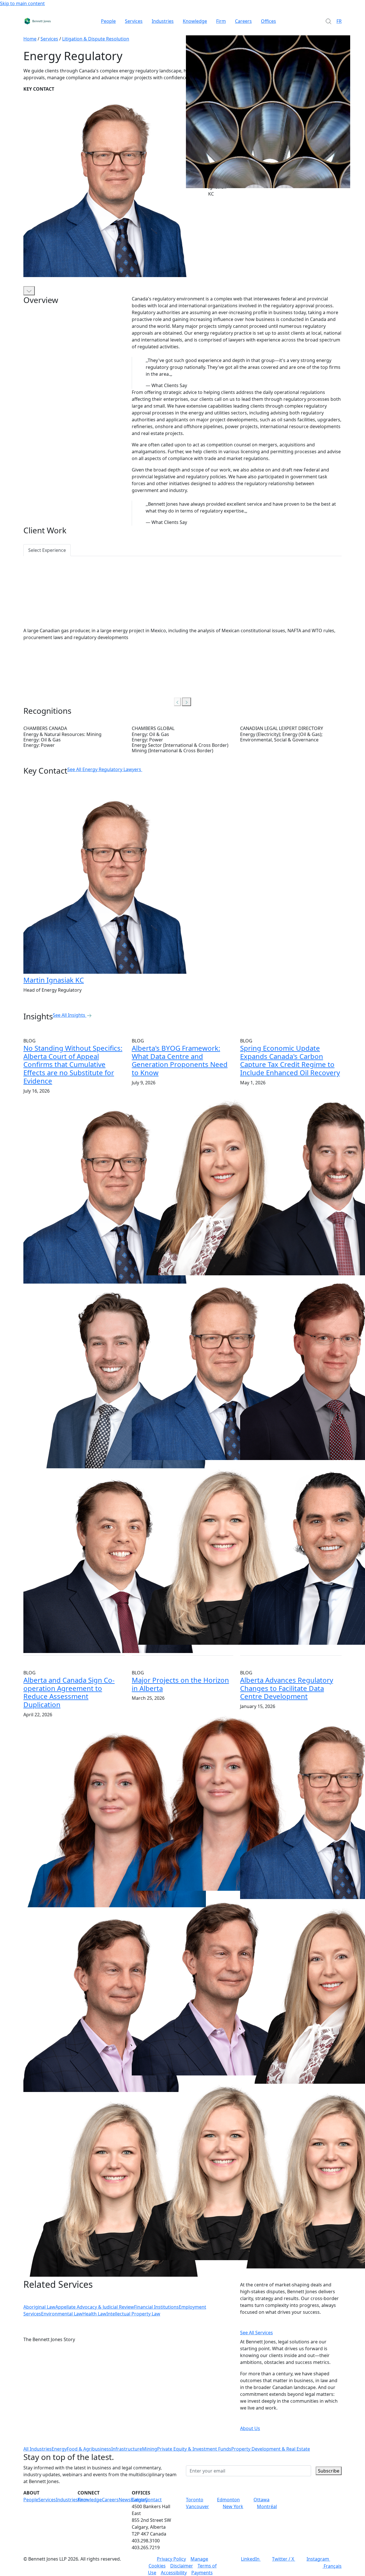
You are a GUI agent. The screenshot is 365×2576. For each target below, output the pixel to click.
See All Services (256, 2333)
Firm (221, 21)
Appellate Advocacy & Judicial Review (95, 2307)
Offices (268, 21)
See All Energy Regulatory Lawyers (104, 769)
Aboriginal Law (39, 2307)
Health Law (94, 2314)
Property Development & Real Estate (271, 2449)
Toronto (195, 2500)
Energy (59, 2449)
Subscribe (329, 2471)
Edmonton (228, 2500)
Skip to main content (22, 3)
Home (30, 39)
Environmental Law (62, 2314)
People (108, 21)
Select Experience (47, 550)
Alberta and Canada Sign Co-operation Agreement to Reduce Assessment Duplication (69, 1692)
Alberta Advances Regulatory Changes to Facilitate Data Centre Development (287, 1688)
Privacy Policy (171, 2559)
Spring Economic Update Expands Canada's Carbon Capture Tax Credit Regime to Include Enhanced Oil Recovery (290, 1060)
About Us (250, 2428)
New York (233, 2506)
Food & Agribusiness (89, 2449)
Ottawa (261, 2500)
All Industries (37, 2449)
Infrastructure (127, 2449)
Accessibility (174, 2573)
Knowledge (195, 21)
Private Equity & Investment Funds (194, 2449)
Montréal (267, 2506)
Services (134, 21)
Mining (150, 2449)
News (125, 2500)
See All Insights (69, 1015)
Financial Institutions (156, 2307)
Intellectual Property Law (133, 2314)
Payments (202, 2573)
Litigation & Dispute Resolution (96, 39)
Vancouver (197, 2506)
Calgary (140, 2500)
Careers (243, 21)
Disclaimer (182, 2566)
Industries (163, 21)
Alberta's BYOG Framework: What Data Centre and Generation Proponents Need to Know (180, 1060)
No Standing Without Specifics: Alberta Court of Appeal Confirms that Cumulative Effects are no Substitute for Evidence (73, 1064)
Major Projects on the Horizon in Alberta (180, 1684)
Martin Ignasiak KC (54, 980)
